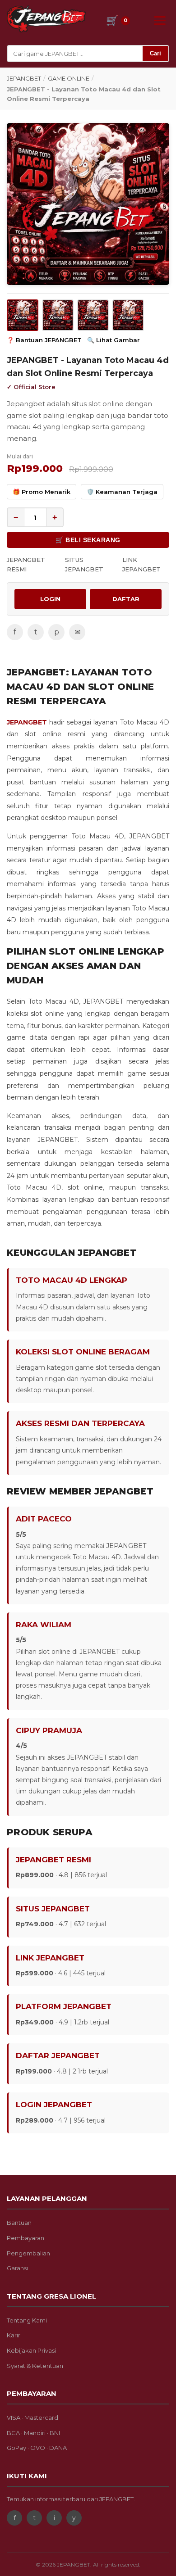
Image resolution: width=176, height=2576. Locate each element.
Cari (155, 53)
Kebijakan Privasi (31, 2350)
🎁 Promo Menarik (42, 492)
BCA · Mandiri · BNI (33, 2433)
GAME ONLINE (69, 78)
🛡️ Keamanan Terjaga (122, 492)
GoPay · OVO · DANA (37, 2448)
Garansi (17, 2268)
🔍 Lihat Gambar (113, 340)
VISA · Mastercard (32, 2418)
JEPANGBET (24, 78)
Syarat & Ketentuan (35, 2366)
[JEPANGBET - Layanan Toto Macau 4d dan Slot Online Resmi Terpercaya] (88, 204)
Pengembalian (28, 2253)
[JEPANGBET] (46, 19)
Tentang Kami (27, 2320)
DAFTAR (126, 599)
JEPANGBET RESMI (26, 564)
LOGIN (50, 599)
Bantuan (19, 2223)
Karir (14, 2335)
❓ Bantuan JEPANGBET (44, 340)
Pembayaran (25, 2238)
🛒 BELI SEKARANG (88, 540)
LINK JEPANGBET (141, 564)
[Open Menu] (160, 20)
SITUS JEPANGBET (84, 564)
